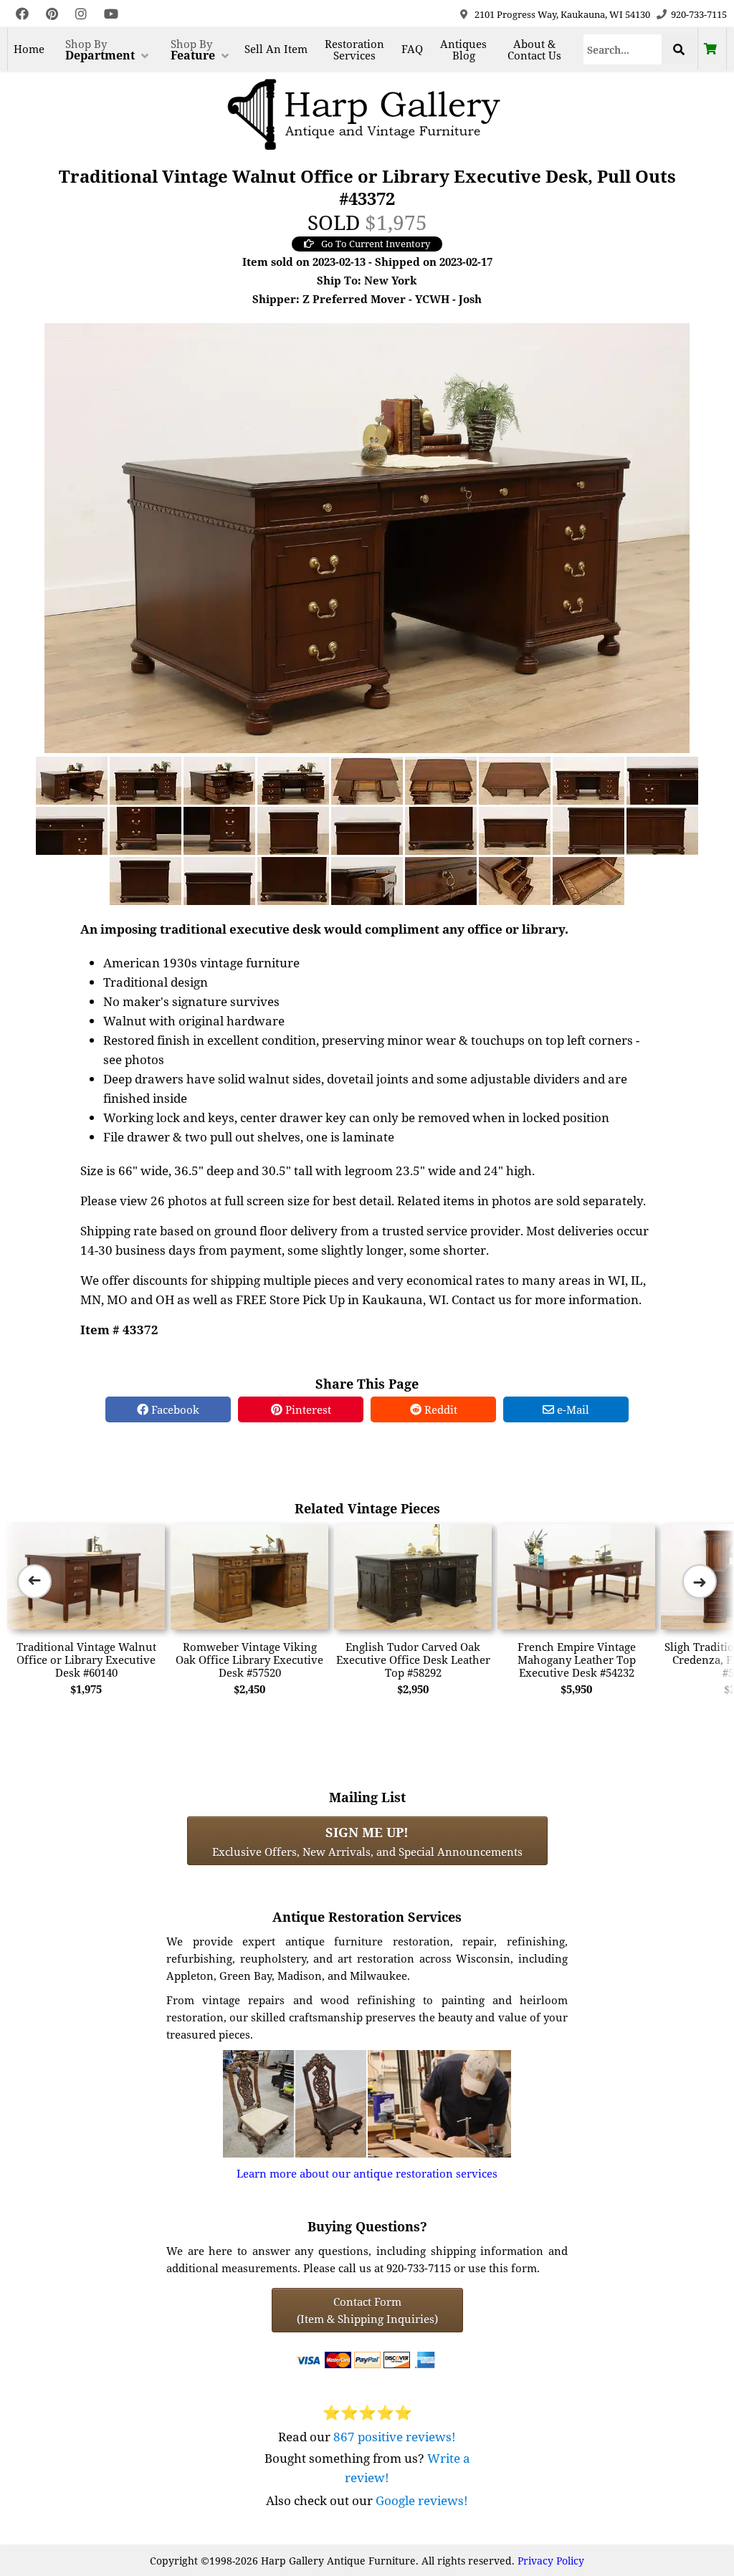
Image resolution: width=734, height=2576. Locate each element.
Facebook (174, 1409)
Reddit (439, 1409)
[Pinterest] (52, 14)
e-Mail (572, 1409)
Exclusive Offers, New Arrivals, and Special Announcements (367, 1841)
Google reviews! (422, 2500)
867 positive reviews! (395, 2437)
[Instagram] (81, 14)
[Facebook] (22, 14)
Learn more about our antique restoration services (367, 2173)
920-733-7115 (699, 14)
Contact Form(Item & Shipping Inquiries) (367, 2310)
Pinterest (307, 1409)
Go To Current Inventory (376, 244)
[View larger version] (367, 537)
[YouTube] (111, 14)
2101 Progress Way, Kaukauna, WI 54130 (562, 14)
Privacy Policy (551, 2561)
